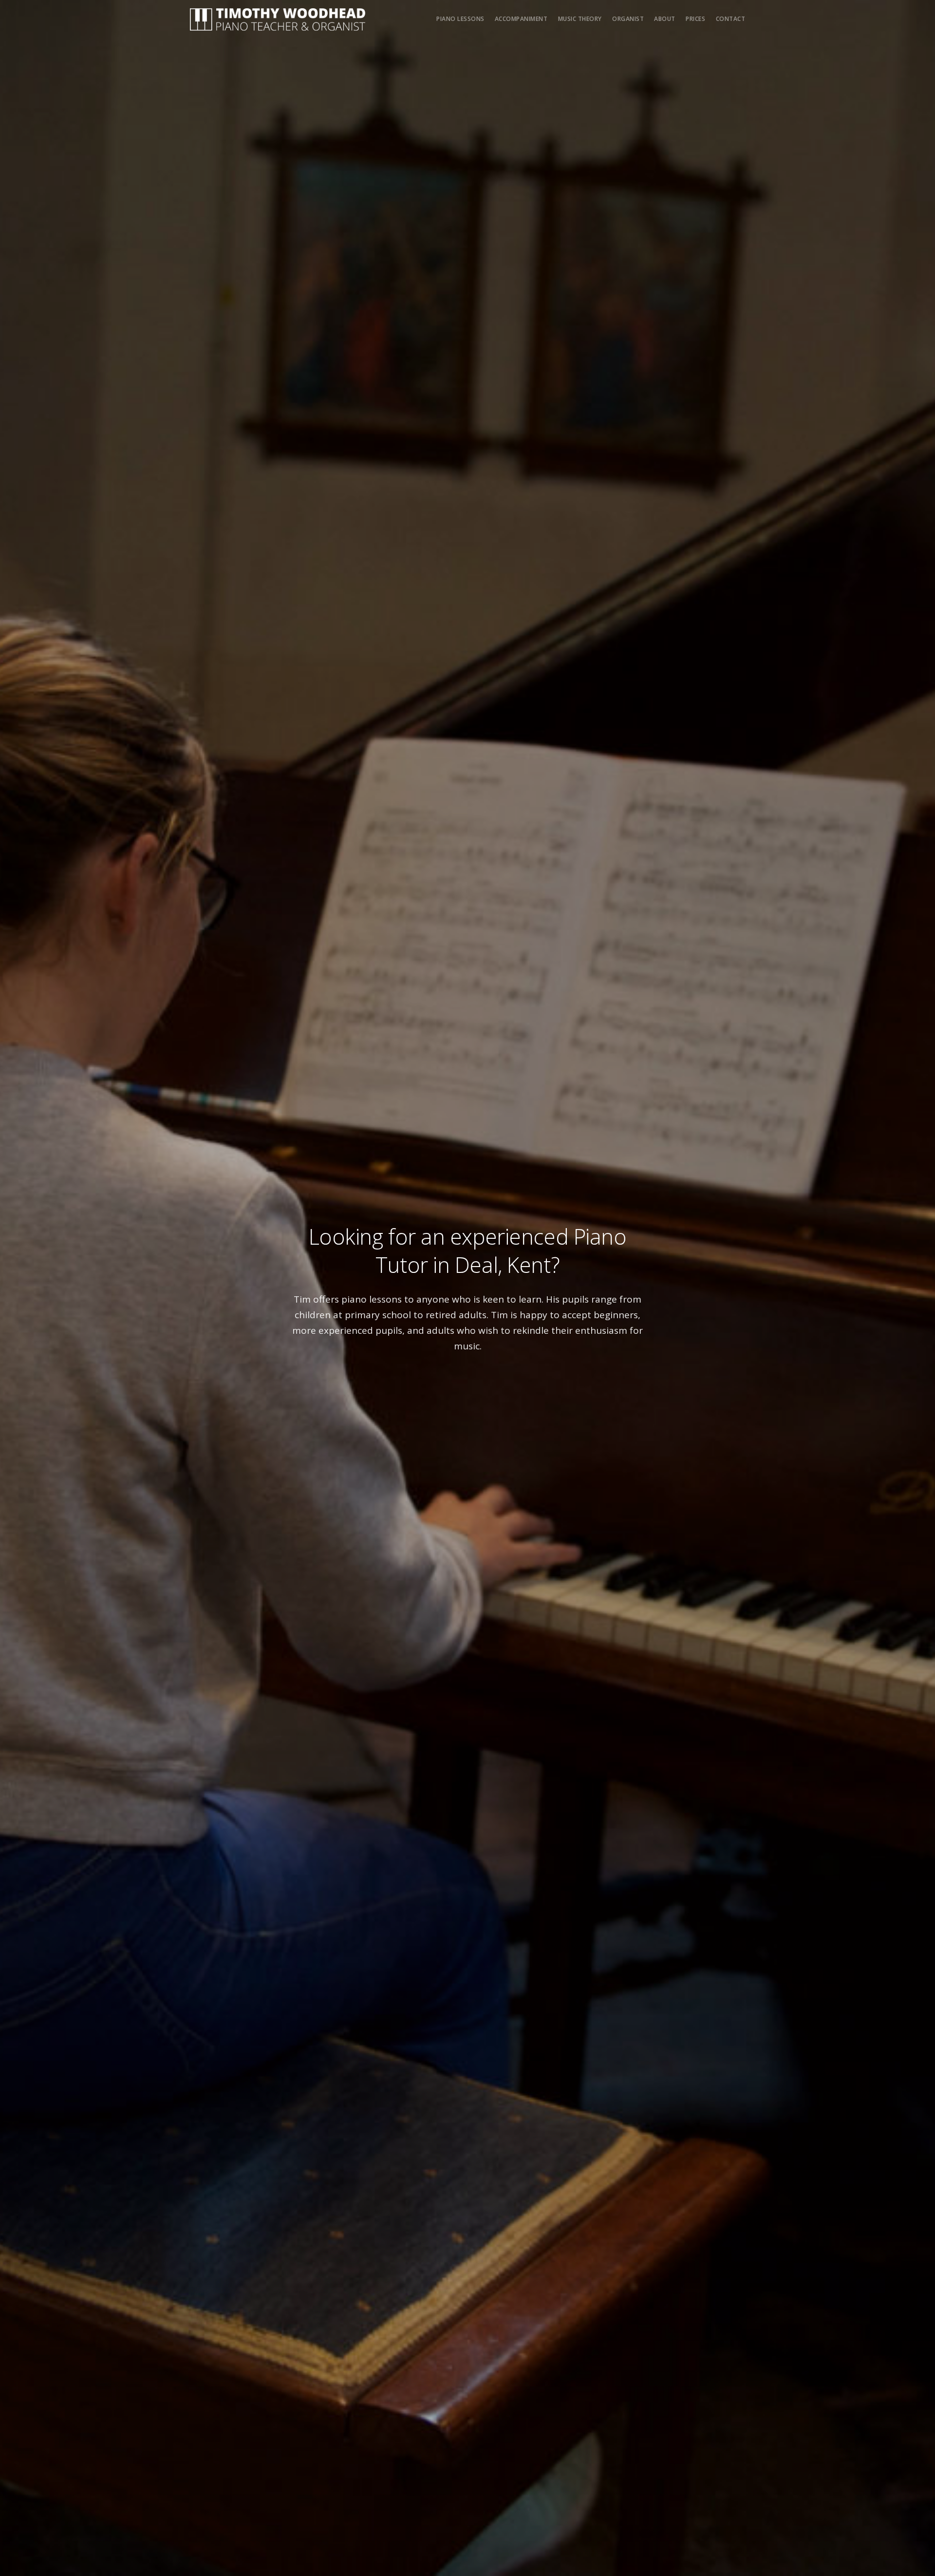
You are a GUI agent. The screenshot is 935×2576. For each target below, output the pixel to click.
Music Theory (580, 19)
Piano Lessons (460, 19)
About (665, 19)
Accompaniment (521, 19)
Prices (695, 19)
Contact (731, 19)
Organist (628, 19)
